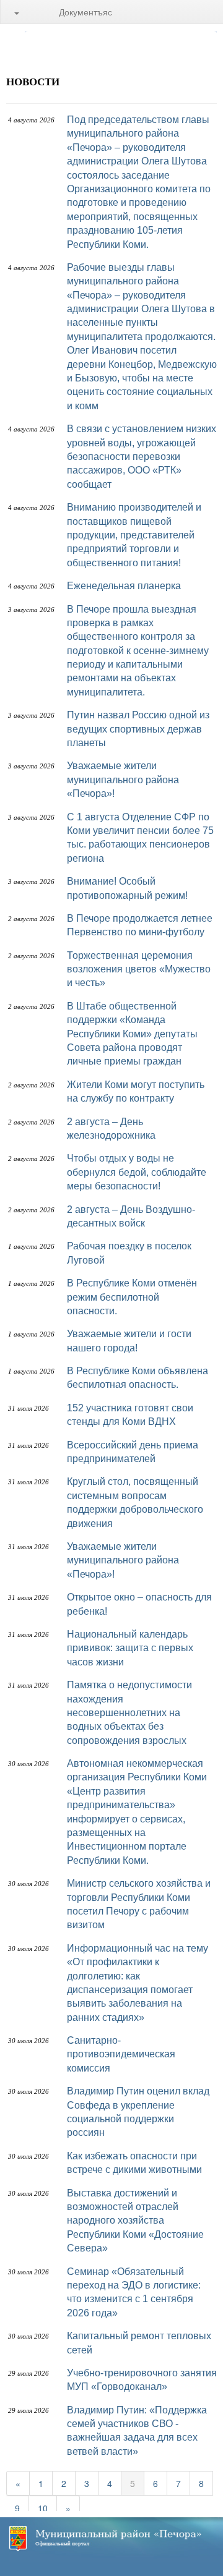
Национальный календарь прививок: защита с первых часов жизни (130, 1648)
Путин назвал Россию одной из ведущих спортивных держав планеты (138, 729)
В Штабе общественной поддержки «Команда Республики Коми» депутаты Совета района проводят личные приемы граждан (132, 1034)
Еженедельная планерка (124, 586)
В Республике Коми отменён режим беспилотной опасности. (132, 1297)
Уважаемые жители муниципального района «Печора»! (123, 780)
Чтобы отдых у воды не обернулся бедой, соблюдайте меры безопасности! (137, 1172)
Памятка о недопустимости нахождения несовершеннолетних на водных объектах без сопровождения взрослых (129, 1713)
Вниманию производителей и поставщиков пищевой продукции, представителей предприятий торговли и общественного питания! (134, 535)
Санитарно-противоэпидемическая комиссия (121, 2054)
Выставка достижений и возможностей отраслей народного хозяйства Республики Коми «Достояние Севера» (135, 2221)
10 (43, 2508)
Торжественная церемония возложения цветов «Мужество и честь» (139, 969)
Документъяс (85, 12)
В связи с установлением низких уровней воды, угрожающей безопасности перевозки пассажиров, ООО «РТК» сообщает (142, 457)
